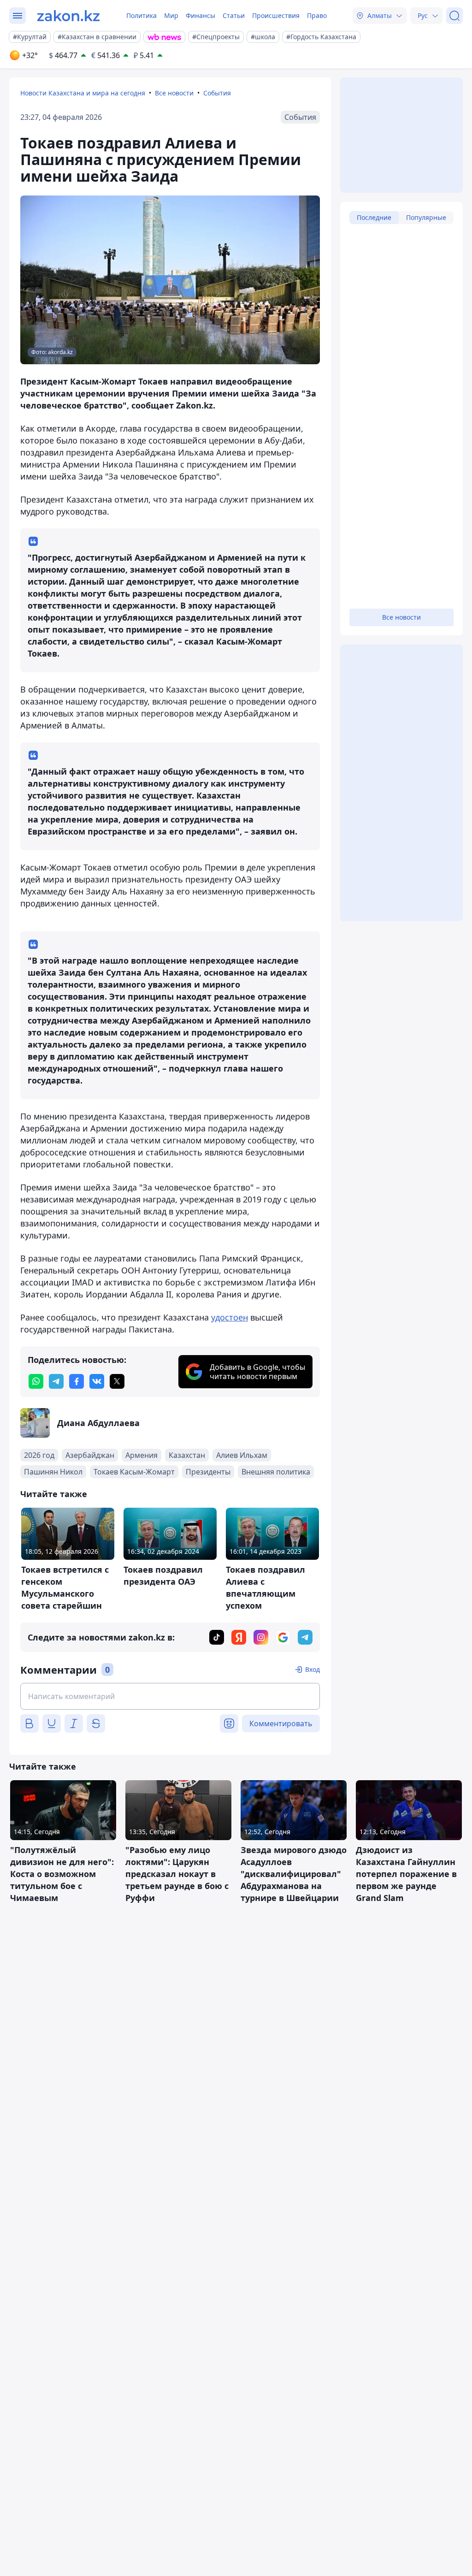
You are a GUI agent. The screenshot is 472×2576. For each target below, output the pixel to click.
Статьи (234, 15)
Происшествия (276, 15)
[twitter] (117, 1381)
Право (317, 15)
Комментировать (281, 1723)
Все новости (174, 93)
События (217, 93)
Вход (313, 1669)
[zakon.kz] (68, 16)
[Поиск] (454, 16)
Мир (171, 15)
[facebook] (77, 1381)
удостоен (230, 1317)
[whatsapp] (36, 1381)
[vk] (97, 1381)
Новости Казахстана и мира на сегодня (83, 93)
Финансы (201, 15)
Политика (142, 15)
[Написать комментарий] (170, 1696)
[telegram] (56, 1381)
